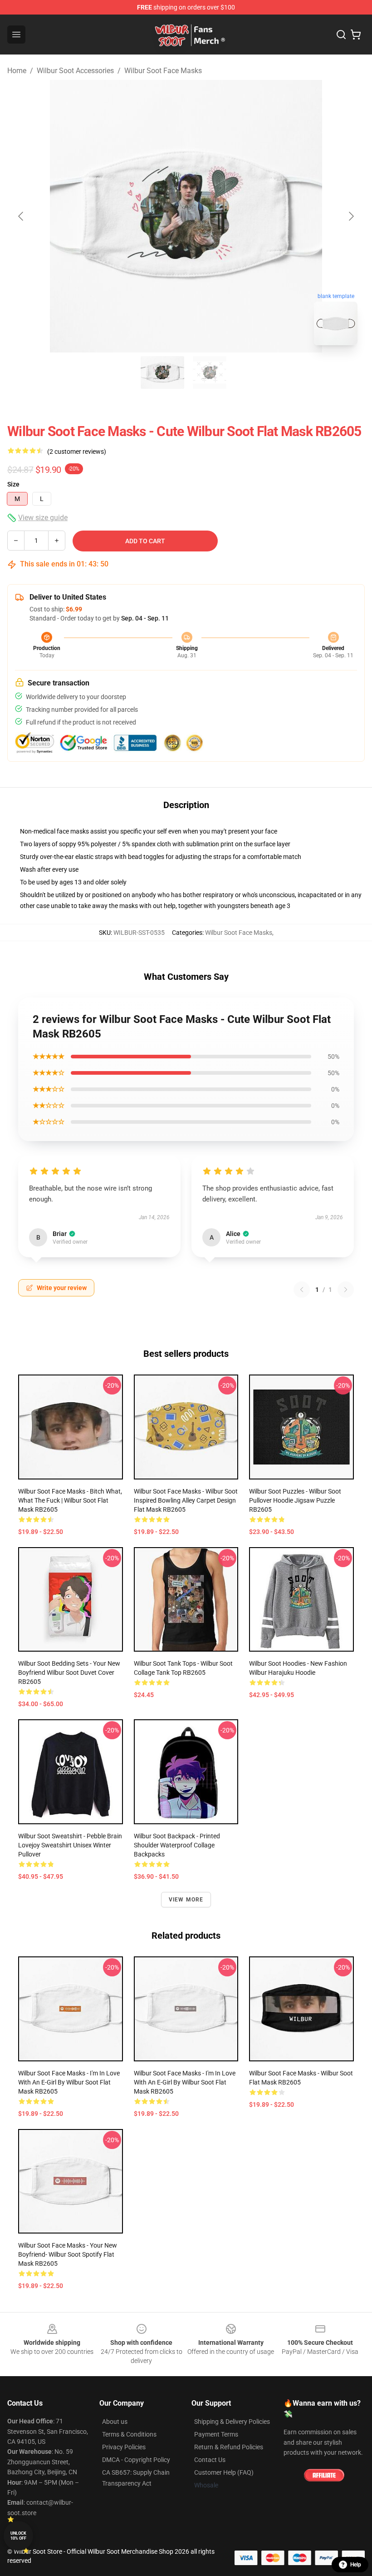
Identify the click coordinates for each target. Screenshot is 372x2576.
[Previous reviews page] (302, 1290)
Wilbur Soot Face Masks (163, 71)
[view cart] (356, 35)
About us (115, 2422)
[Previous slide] (21, 216)
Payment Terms (216, 2434)
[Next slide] (351, 216)
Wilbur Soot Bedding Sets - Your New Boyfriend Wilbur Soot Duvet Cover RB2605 (69, 1673)
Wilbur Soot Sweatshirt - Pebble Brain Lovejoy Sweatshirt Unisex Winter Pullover (70, 1845)
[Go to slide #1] (162, 372)
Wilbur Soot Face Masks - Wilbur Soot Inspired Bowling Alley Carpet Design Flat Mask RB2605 (186, 1500)
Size (13, 484)
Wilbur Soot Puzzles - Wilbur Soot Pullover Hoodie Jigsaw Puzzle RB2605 (295, 1500)
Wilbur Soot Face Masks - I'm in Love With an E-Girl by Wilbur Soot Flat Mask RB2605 (69, 2082)
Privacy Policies (124, 2447)
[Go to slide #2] (210, 372)
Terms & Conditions (129, 2434)
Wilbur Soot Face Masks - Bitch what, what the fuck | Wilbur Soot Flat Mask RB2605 (70, 1500)
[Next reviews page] (346, 1290)
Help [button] (356, 2565)
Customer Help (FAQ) (224, 2472)
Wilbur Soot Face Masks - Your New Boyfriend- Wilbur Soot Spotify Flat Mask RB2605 (68, 2254)
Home (17, 71)
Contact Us (210, 2460)
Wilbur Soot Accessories (75, 71)
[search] (341, 35)
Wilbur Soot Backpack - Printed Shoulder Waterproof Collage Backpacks (177, 1845)
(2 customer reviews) (77, 452)
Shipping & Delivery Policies (232, 2422)
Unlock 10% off (18, 2536)
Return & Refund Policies (229, 2447)
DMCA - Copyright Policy (136, 2460)
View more (186, 1900)
